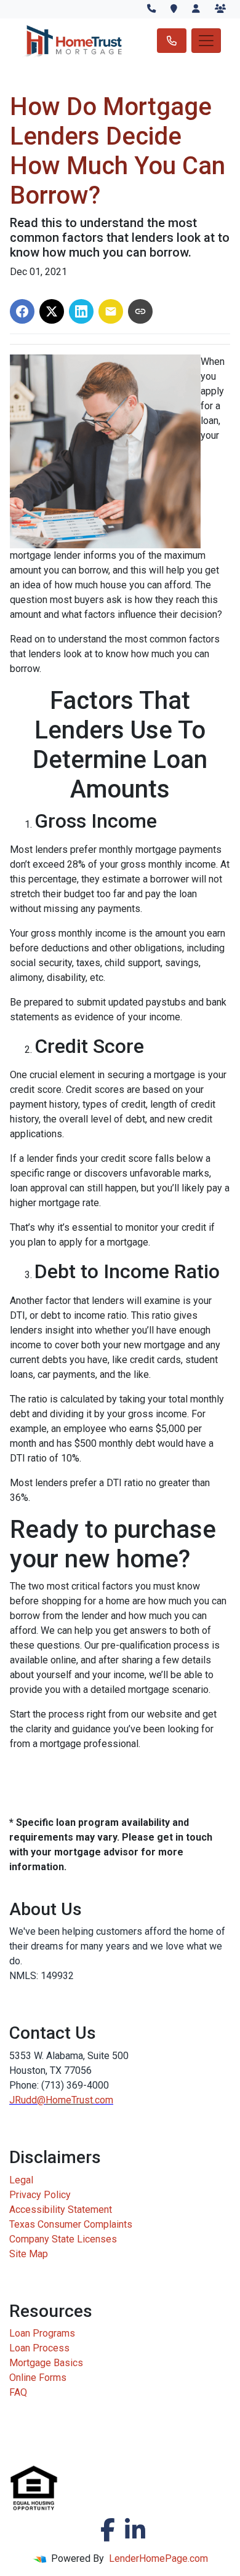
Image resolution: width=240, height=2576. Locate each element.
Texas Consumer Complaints (71, 2224)
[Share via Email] (111, 311)
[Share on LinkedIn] (81, 311)
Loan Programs (42, 2333)
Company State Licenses (63, 2239)
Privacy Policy (40, 2195)
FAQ (18, 2392)
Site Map (29, 2254)
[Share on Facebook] (22, 311)
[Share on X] (52, 311)
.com (103, 2100)
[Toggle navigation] (206, 41)
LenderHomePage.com (158, 2558)
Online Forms (38, 2378)
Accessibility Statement (61, 2210)
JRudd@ (27, 2100)
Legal (21, 2180)
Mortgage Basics (46, 2363)
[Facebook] (108, 2530)
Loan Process (39, 2348)
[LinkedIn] (135, 2530)
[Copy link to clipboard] (140, 311)
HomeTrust (69, 2100)
